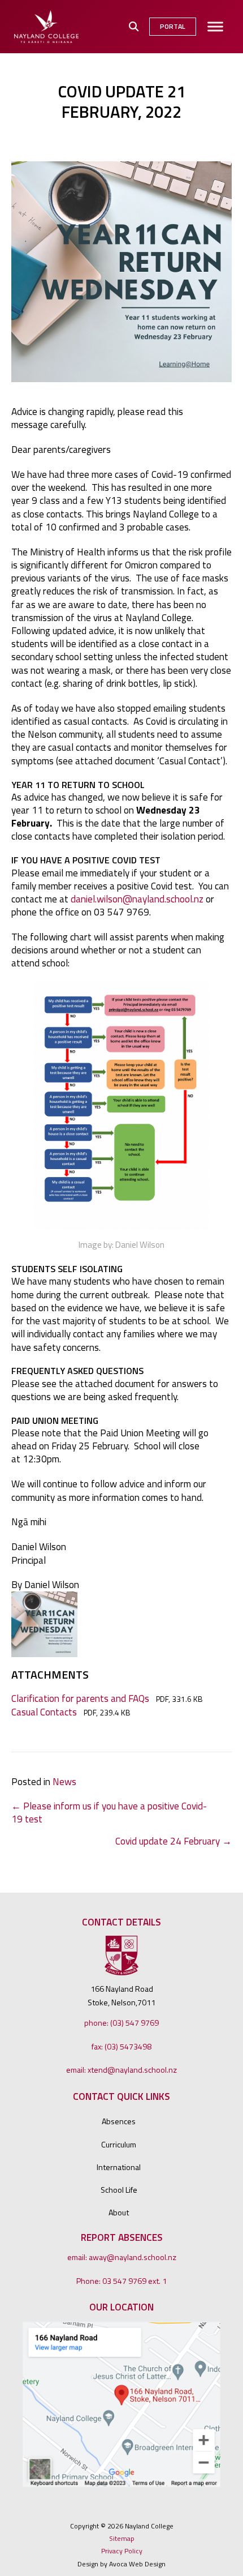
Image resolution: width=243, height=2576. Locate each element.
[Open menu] (215, 27)
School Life (119, 2190)
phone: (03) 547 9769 (121, 2023)
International (119, 2167)
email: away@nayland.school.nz (122, 2257)
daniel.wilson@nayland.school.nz (137, 899)
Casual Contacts (44, 1712)
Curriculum (119, 2145)
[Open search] (134, 27)
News (64, 1781)
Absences (119, 2121)
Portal (173, 26)
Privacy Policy (122, 2551)
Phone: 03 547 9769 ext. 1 (121, 2281)
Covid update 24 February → (173, 1841)
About (119, 2213)
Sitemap (122, 2539)
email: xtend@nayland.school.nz (121, 2070)
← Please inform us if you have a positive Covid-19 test (109, 1812)
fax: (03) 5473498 (121, 2047)
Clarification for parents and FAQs (80, 1698)
